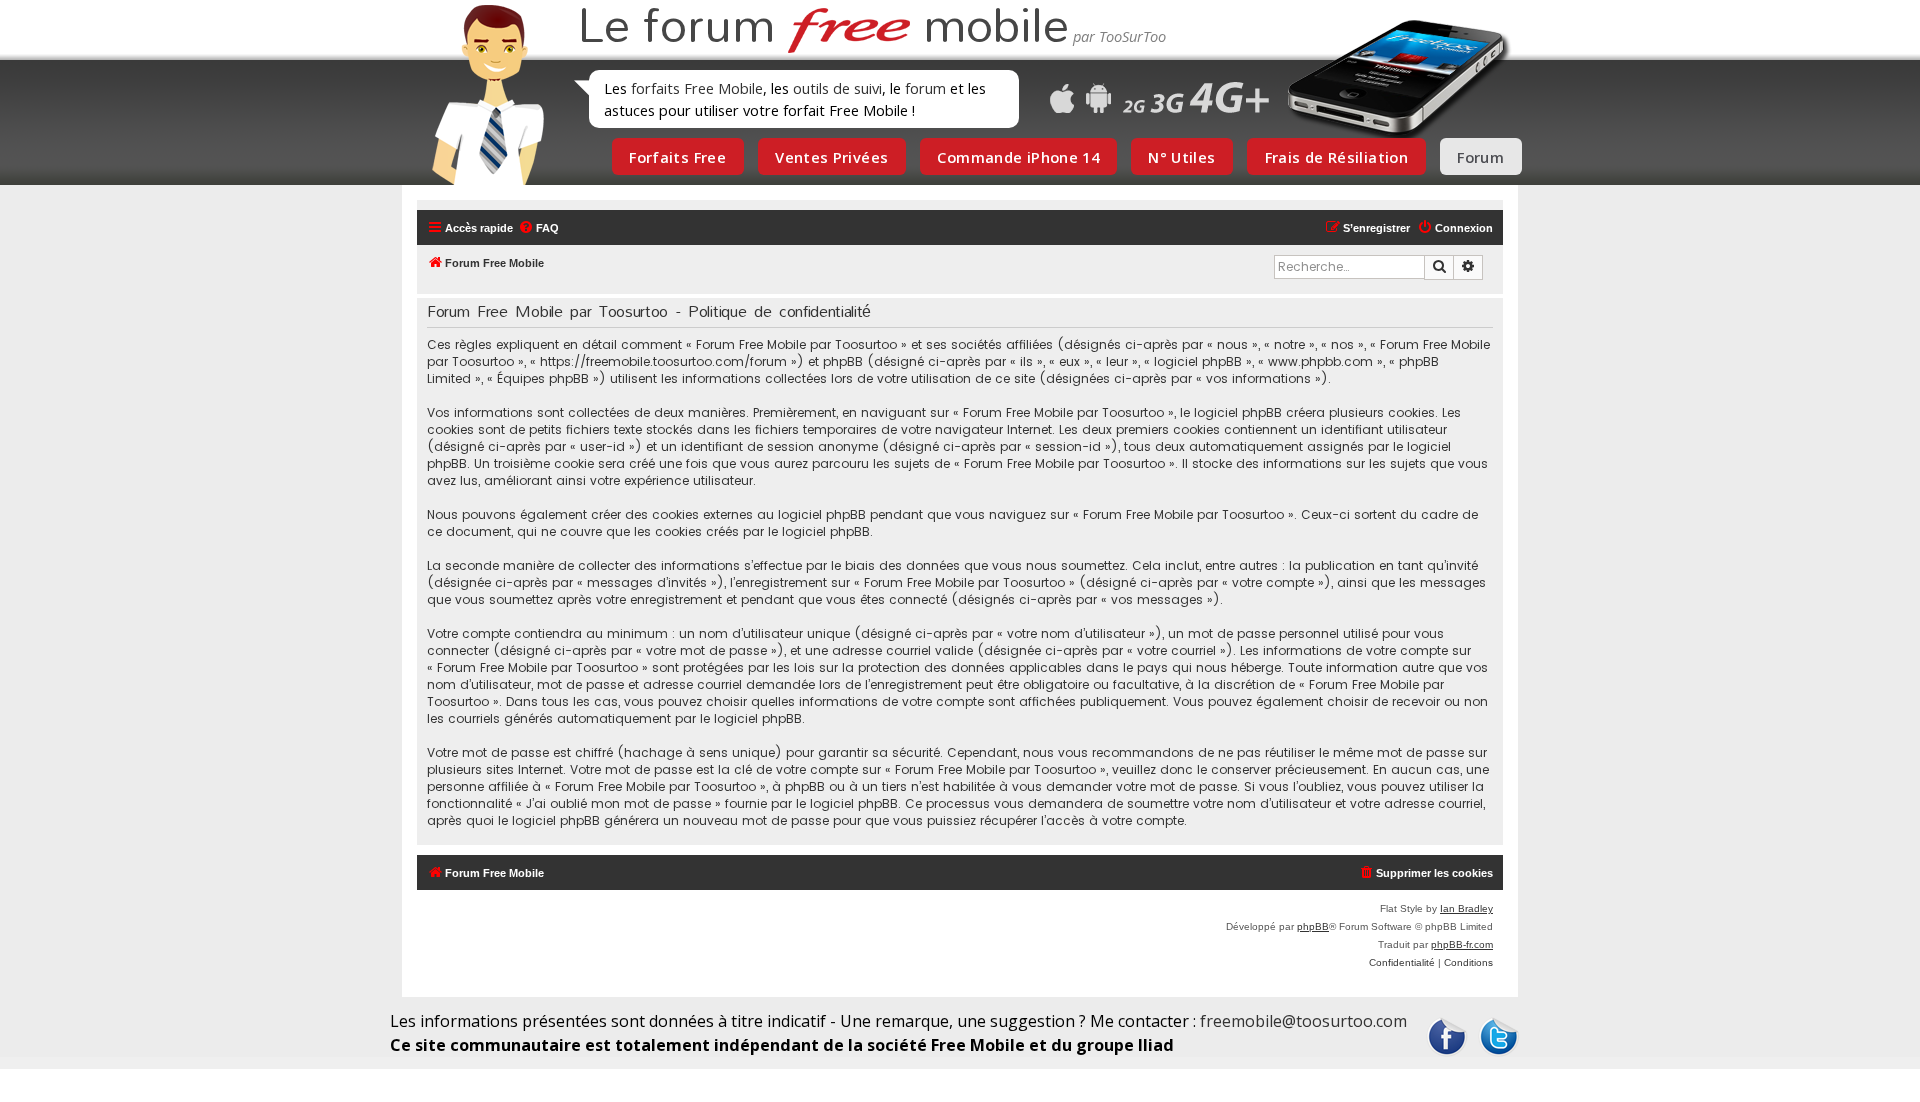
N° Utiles (1181, 157)
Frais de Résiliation (1336, 157)
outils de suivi (837, 88)
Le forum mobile (823, 28)
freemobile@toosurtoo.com (1303, 1021)
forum (925, 88)
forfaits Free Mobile (697, 88)
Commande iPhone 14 (1018, 157)
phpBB (1313, 926)
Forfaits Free (677, 157)
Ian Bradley (1466, 908)
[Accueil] (482, 95)
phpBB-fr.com (1462, 944)
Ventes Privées (831, 157)
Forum (1480, 157)
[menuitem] (538, 228)
